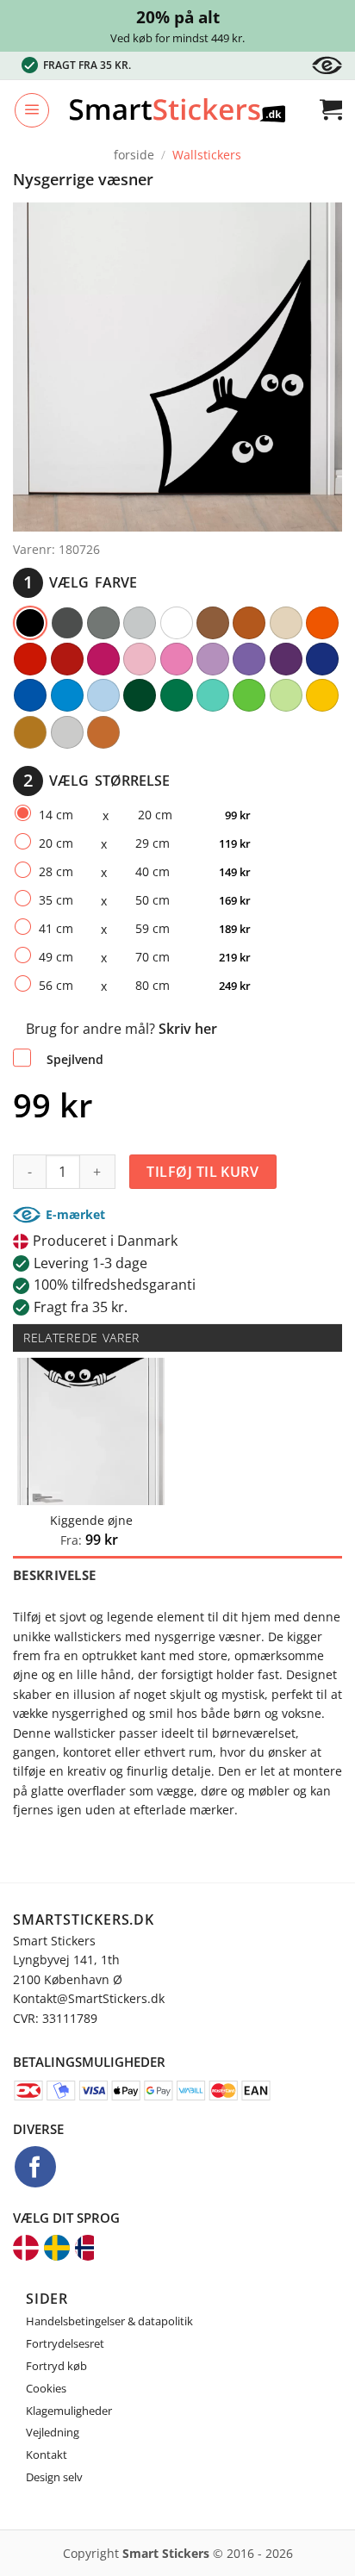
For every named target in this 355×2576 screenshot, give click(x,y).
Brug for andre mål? (121, 1029)
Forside (134, 155)
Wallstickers (207, 155)
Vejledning (53, 2432)
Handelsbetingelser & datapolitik (109, 2321)
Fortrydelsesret (65, 2343)
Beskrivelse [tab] (54, 1575)
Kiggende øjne (91, 1521)
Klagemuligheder (69, 2411)
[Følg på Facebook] (35, 2167)
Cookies (46, 2388)
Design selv (54, 2477)
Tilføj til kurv (202, 1172)
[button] (32, 110)
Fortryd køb (56, 2366)
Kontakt (47, 2455)
